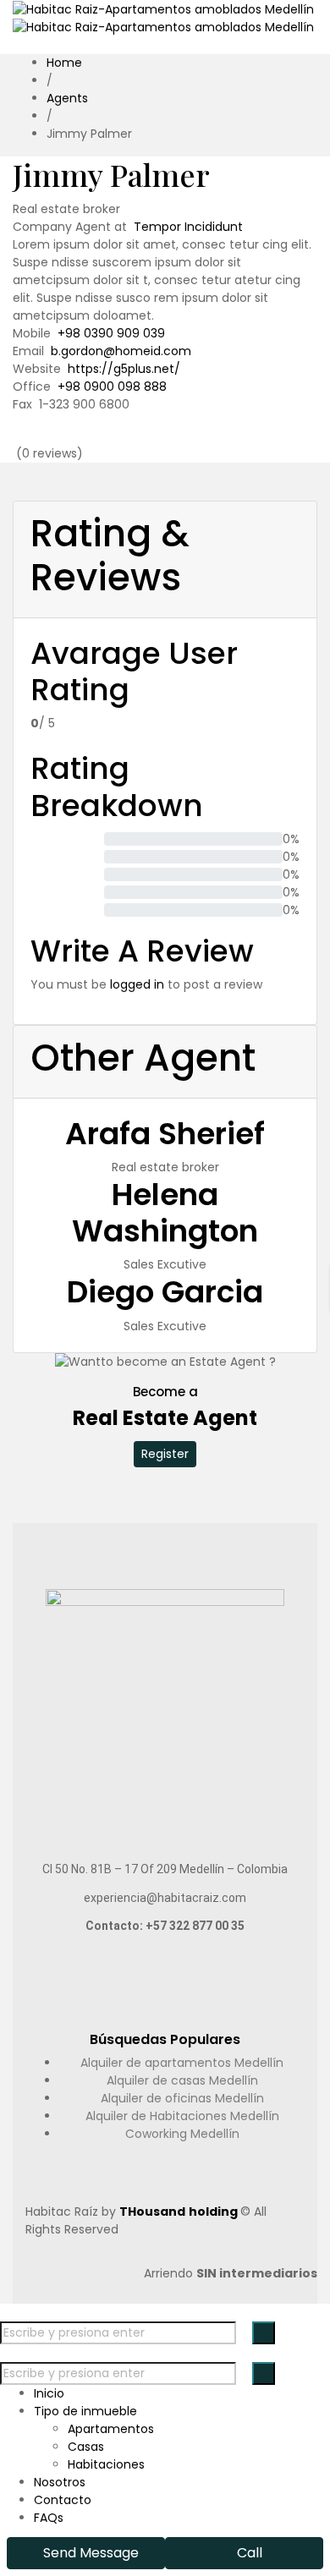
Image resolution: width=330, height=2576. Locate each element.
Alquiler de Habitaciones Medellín (182, 2116)
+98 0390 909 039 (111, 333)
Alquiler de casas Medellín (182, 2080)
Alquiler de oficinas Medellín (182, 2098)
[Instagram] (199, 437)
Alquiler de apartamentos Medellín (182, 2063)
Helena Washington (165, 1213)
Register (165, 1454)
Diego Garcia (165, 1292)
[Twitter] (160, 437)
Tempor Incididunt (188, 227)
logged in (137, 984)
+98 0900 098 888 (112, 386)
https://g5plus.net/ (124, 369)
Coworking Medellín (182, 2134)
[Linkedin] (180, 437)
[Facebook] (141, 437)
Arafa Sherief (165, 1134)
